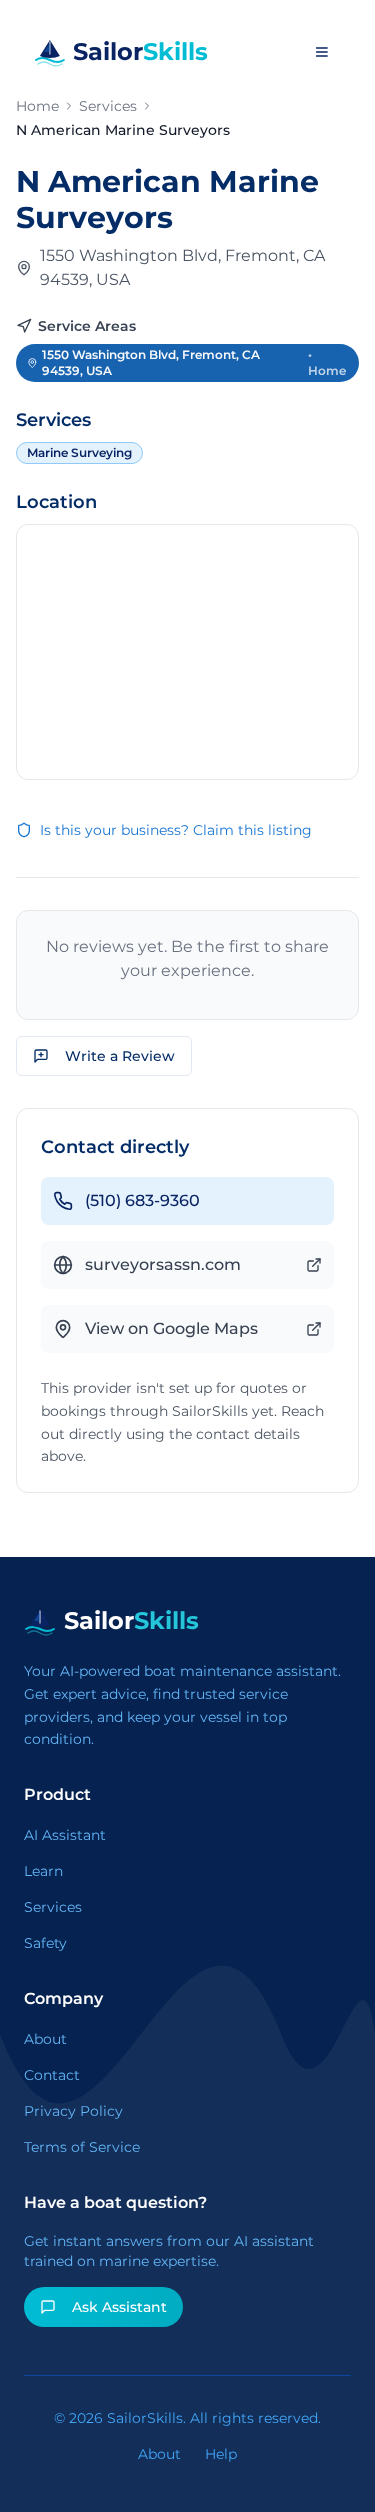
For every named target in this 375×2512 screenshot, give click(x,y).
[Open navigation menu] (322, 52)
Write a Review (120, 1056)
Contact (52, 2075)
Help (221, 2454)
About (45, 2039)
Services (108, 106)
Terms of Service (82, 2147)
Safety (45, 1943)
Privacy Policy (73, 2111)
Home (37, 106)
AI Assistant (65, 1835)
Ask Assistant (119, 2307)
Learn (43, 1871)
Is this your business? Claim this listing (176, 830)
